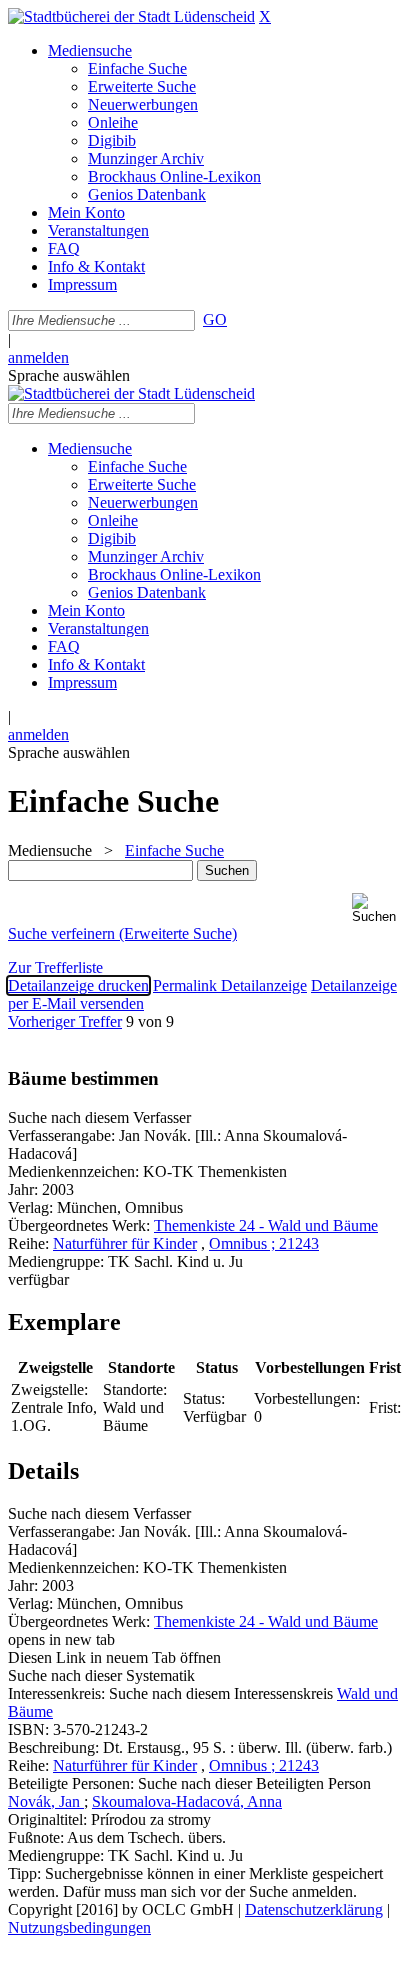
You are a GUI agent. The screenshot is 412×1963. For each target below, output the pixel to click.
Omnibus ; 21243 (264, 1243)
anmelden (38, 357)
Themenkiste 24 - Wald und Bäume (266, 1225)
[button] (378, 908)
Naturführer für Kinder (125, 1243)
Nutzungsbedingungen (79, 1927)
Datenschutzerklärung (314, 1909)
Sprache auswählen (69, 375)
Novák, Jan (46, 1801)
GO (215, 319)
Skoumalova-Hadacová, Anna (187, 1801)
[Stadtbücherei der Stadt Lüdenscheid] (131, 16)
